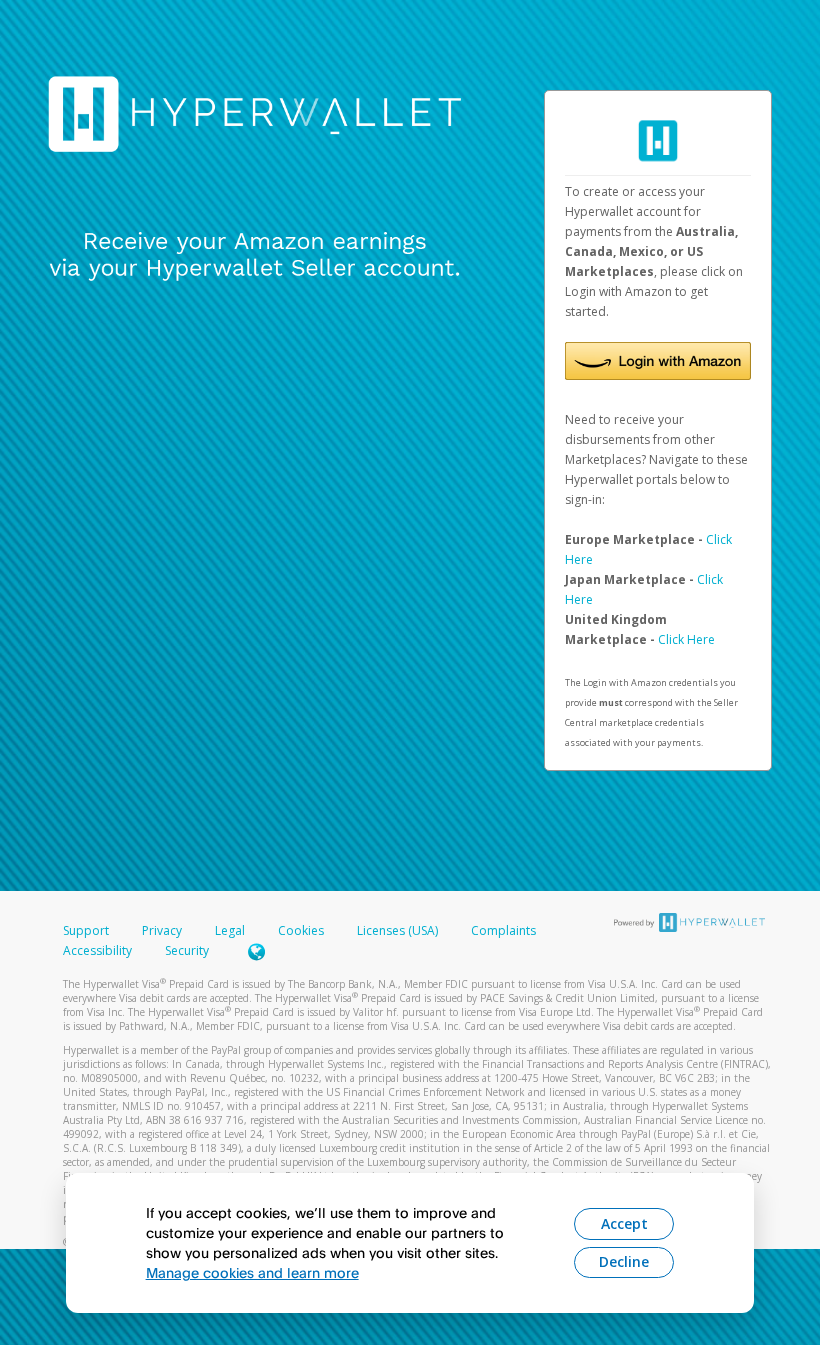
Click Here (686, 639)
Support (86, 930)
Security (187, 950)
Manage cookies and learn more (252, 1272)
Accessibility (97, 950)
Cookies (301, 930)
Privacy (162, 930)
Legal (230, 930)
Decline (624, 1261)
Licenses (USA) (399, 930)
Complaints (503, 930)
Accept (624, 1223)
